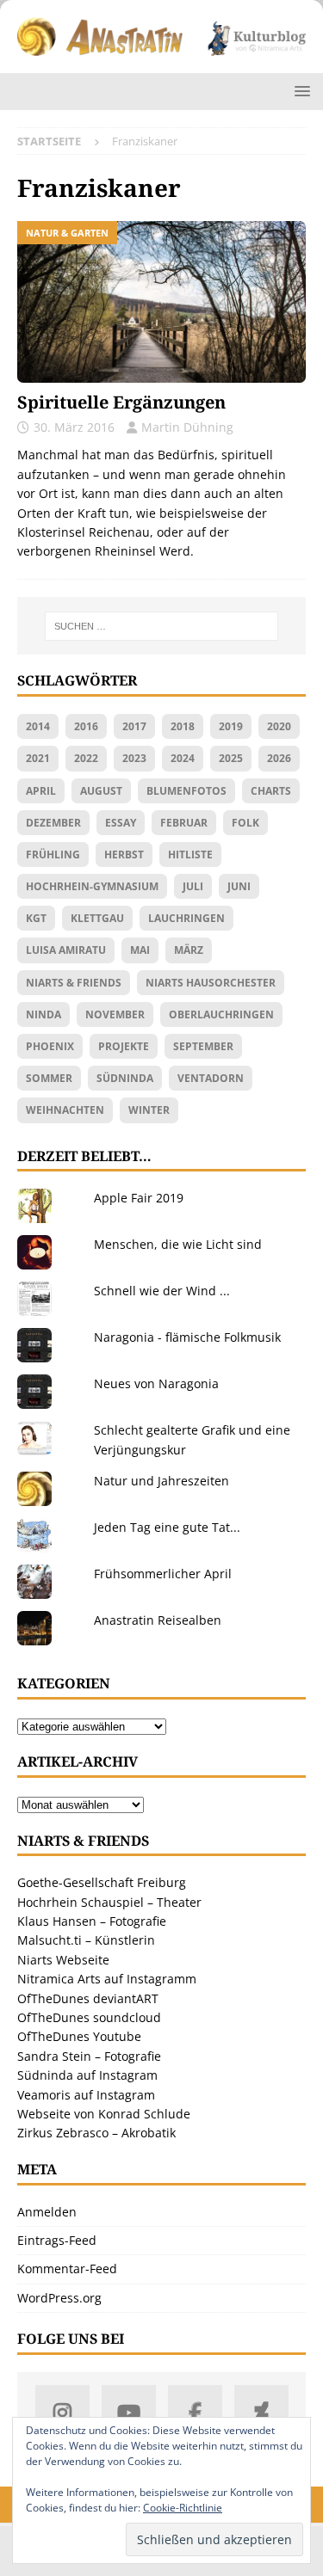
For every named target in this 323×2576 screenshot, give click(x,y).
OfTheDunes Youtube (79, 2036)
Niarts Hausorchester (211, 983)
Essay (121, 823)
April (41, 791)
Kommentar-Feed (67, 2269)
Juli (193, 886)
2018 (183, 726)
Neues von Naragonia (156, 1383)
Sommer (49, 1078)
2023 (134, 758)
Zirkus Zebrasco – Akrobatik (96, 2133)
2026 (279, 758)
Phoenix (50, 1046)
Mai (140, 950)
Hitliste (190, 855)
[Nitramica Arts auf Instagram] (62, 2412)
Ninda (43, 1014)
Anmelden (47, 2212)
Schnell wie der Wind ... (162, 1291)
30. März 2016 (74, 427)
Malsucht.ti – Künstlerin (86, 1940)
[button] (299, 91)
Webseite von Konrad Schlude (104, 2114)
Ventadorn (211, 1078)
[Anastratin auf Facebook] (195, 2412)
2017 (134, 726)
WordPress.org (59, 2298)
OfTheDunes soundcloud (89, 2017)
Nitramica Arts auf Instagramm (107, 1979)
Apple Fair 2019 (139, 1198)
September (203, 1046)
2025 (231, 758)
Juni (239, 886)
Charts (271, 791)
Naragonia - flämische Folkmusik (187, 1337)
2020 (279, 726)
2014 (38, 726)
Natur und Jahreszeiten (161, 1481)
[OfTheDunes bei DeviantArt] (261, 2412)
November (115, 1014)
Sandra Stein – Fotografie (89, 2056)
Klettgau (97, 918)
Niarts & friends (74, 983)
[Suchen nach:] (162, 626)
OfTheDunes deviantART (88, 1998)
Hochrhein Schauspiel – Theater (109, 1902)
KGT (36, 918)
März (189, 950)
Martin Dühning (187, 427)
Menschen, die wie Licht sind (178, 1244)
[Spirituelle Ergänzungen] (161, 302)
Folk (245, 823)
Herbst (124, 855)
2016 (86, 726)
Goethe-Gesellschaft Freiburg (102, 1882)
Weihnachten (65, 1110)
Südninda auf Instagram (87, 2075)
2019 (231, 726)
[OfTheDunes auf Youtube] (129, 2412)
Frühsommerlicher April (163, 1574)
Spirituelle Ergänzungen (121, 402)
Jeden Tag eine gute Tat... (167, 1527)
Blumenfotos (186, 791)
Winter (149, 1110)
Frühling (53, 855)
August (101, 791)
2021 (38, 758)
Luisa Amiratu (66, 950)
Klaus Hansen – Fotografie (92, 1921)
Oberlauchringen (221, 1014)
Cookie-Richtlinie (183, 2508)
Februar (184, 823)
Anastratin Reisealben (158, 1620)
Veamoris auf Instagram (86, 2095)
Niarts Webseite (63, 1960)
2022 (86, 758)
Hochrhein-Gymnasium (92, 886)
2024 (183, 758)
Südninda (125, 1078)
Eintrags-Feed (57, 2240)
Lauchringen (186, 918)
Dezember (53, 823)
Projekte (124, 1046)
